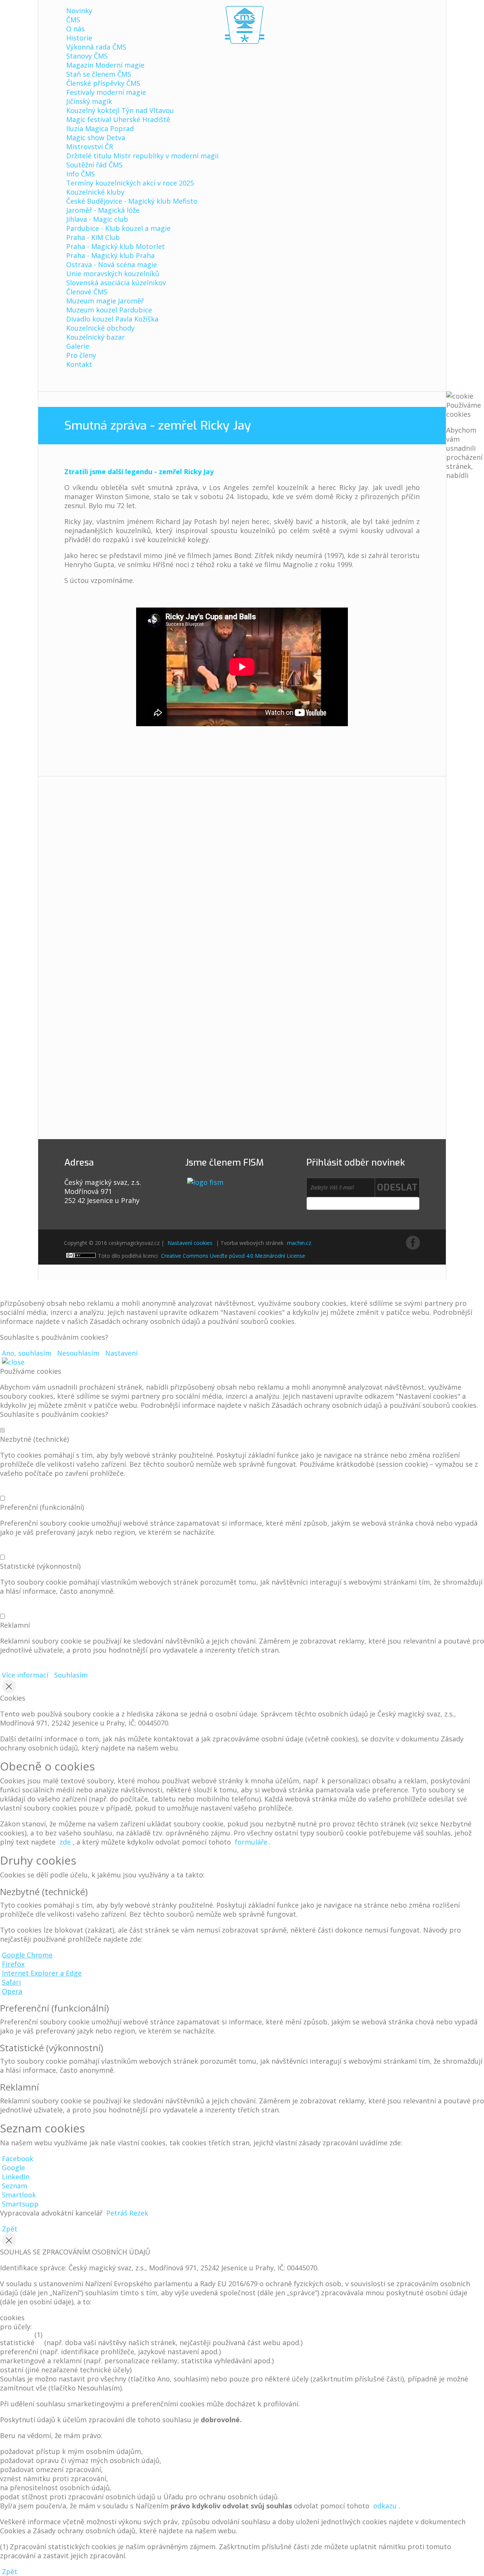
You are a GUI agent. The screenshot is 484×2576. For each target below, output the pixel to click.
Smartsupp (20, 2204)
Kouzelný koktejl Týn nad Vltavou (120, 110)
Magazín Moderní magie (105, 65)
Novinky (79, 11)
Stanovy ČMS (87, 56)
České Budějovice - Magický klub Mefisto (132, 201)
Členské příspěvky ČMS (103, 83)
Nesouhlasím (78, 1353)
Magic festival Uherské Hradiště (118, 119)
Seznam (15, 2186)
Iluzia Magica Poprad (100, 128)
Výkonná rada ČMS (96, 47)
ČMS (73, 20)
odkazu (385, 2506)
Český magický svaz (245, 25)
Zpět (10, 2229)
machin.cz (299, 1243)
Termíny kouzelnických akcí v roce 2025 (130, 183)
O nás (75, 29)
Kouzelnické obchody (100, 328)
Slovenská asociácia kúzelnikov (116, 283)
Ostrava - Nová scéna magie (112, 264)
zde (65, 1842)
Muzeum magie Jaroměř (105, 301)
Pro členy (81, 355)
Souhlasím (71, 1675)
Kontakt (79, 364)
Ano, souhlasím (27, 1353)
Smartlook (19, 2195)
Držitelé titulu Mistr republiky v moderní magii (142, 156)
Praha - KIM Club (93, 237)
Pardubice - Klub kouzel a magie (118, 228)
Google (13, 2168)
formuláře (251, 1842)
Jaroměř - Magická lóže (103, 210)
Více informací (25, 1675)
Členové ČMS (87, 292)
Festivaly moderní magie (106, 92)
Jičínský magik (89, 101)
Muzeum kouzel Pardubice (109, 310)
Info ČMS (81, 174)
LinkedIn (16, 2177)
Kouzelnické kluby (95, 192)
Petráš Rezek (127, 2213)
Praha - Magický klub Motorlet (116, 246)
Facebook (18, 2159)
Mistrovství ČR (90, 147)
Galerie (78, 346)
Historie (79, 38)
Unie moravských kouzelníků (113, 274)
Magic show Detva (96, 138)
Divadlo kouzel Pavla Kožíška (112, 319)
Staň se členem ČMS (99, 74)
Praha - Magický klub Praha (110, 255)
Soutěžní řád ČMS (94, 165)
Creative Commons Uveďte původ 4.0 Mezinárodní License (233, 1256)
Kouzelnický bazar (95, 337)
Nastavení (121, 1353)
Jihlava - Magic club (97, 219)
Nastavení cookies (190, 1243)
